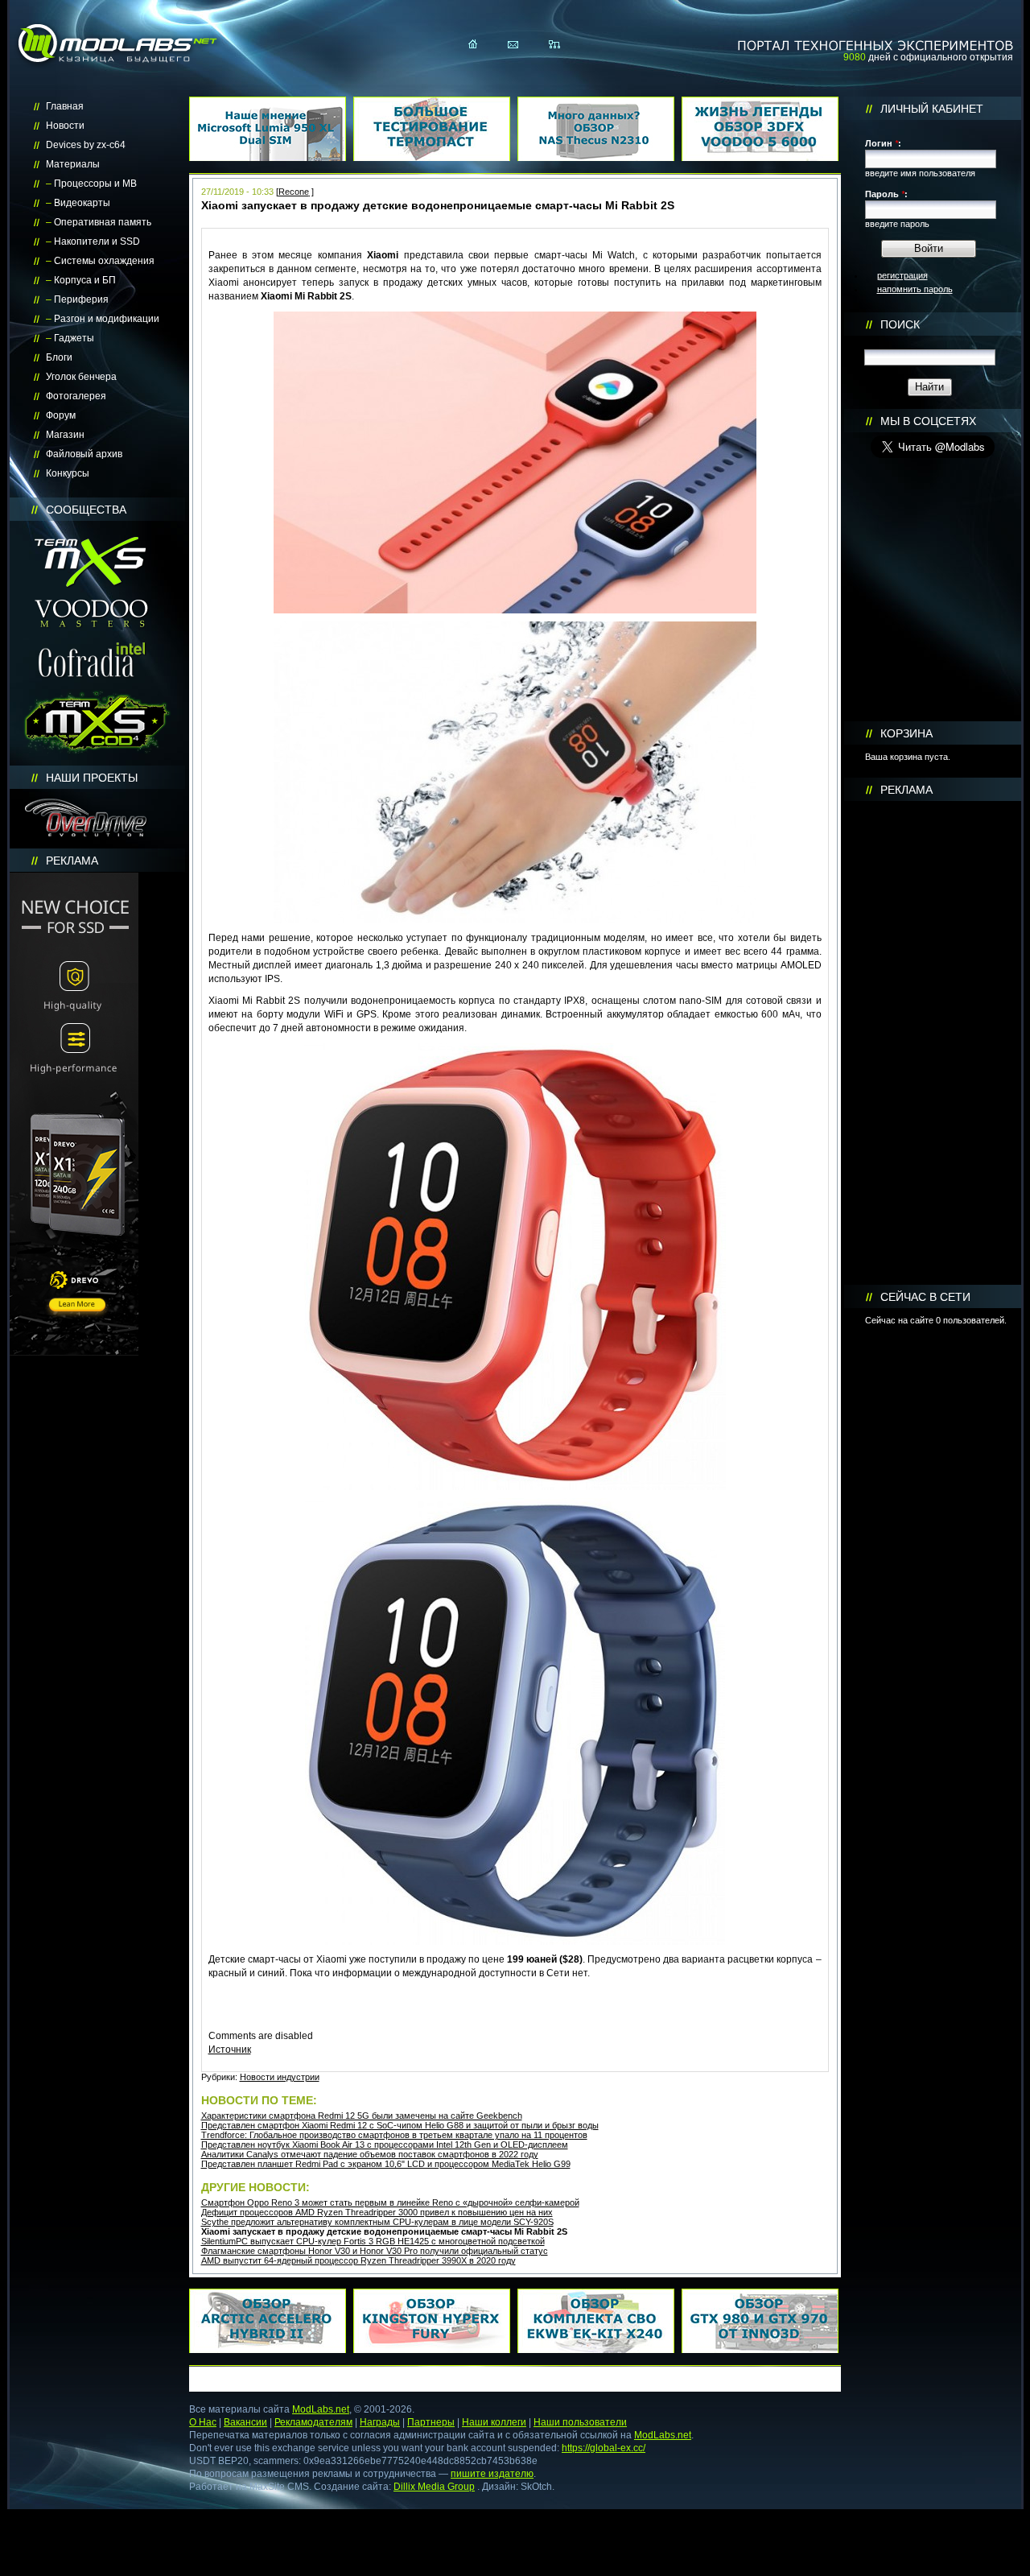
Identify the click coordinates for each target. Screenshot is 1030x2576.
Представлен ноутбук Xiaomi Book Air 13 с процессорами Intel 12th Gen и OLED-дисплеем (385, 2145)
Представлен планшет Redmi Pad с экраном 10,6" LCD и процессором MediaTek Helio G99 (386, 2164)
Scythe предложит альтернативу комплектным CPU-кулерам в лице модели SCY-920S (377, 2222)
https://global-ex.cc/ (604, 2448)
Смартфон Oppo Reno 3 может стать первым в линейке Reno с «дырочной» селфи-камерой (390, 2202)
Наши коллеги (494, 2422)
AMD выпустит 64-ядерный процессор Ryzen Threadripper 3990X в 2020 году (358, 2260)
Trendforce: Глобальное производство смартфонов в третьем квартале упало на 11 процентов (394, 2135)
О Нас (203, 2422)
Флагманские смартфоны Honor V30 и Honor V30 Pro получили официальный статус (375, 2251)
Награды (380, 2422)
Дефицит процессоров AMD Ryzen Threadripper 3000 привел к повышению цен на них (377, 2212)
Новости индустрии (280, 2077)
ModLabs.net (321, 2409)
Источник (230, 2050)
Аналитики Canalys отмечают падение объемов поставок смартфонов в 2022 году (370, 2154)
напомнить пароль (915, 289)
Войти (929, 248)
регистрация (902, 275)
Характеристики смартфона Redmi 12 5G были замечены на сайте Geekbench (362, 2116)
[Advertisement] (933, 1043)
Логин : (883, 143)
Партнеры (431, 2422)
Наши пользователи (580, 2422)
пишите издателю (492, 2474)
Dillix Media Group (434, 2487)
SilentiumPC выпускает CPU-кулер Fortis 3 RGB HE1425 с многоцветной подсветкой (373, 2241)
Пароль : (886, 194)
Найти (929, 387)
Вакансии (245, 2422)
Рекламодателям (313, 2422)
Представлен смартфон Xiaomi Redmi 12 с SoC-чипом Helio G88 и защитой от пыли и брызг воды (400, 2125)
